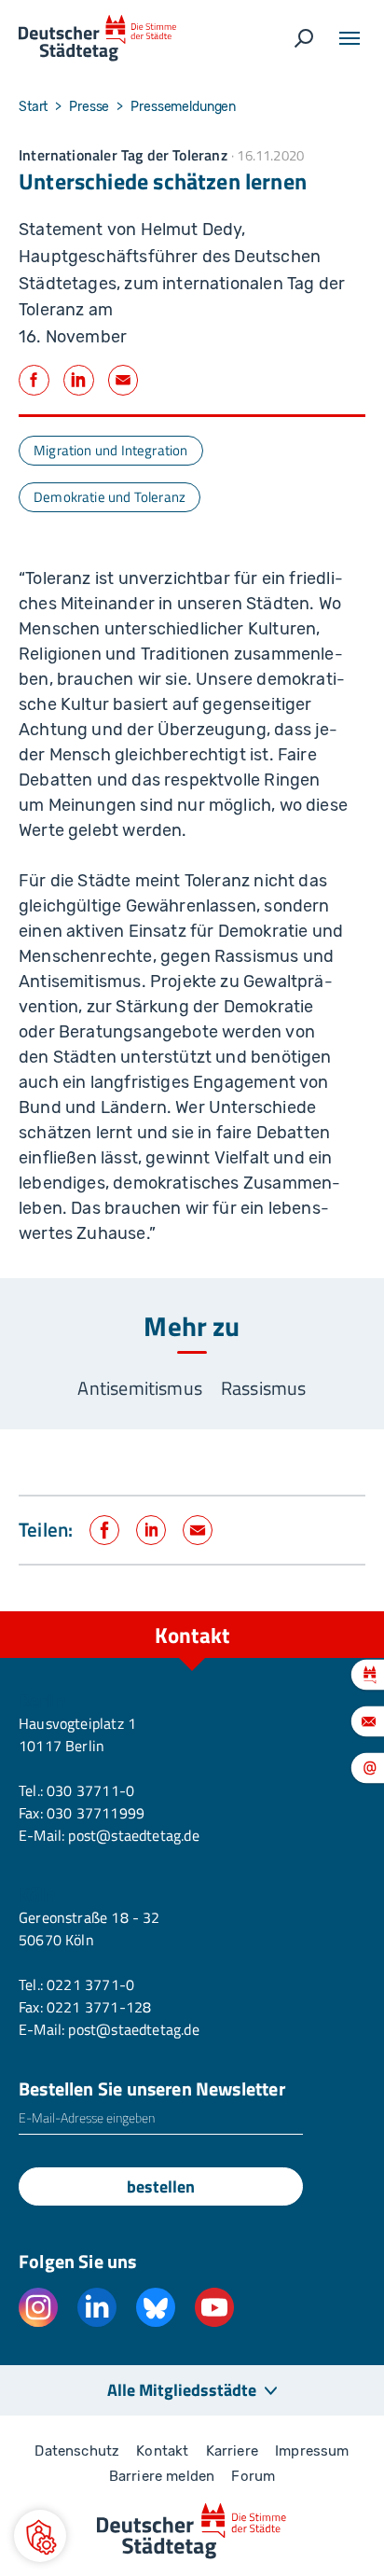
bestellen (161, 2186)
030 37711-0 (90, 1790)
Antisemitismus (140, 1388)
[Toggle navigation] (350, 38)
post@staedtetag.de (133, 1835)
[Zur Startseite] (97, 38)
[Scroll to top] (328, 1611)
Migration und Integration (111, 450)
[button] (40, 2536)
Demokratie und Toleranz (110, 497)
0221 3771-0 (90, 1984)
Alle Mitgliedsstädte (182, 2390)
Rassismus (264, 1388)
